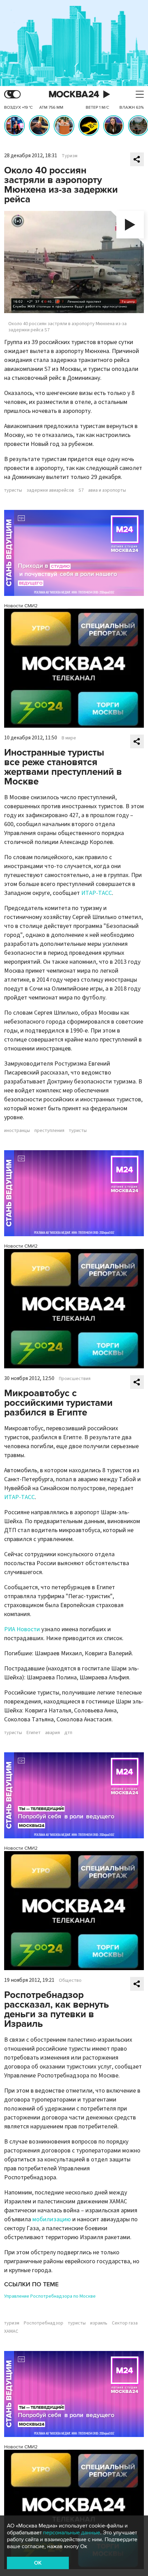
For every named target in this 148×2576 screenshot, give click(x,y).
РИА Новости (22, 1629)
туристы (13, 490)
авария (52, 1733)
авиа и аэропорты (107, 490)
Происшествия (75, 1379)
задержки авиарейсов (50, 490)
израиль (99, 2323)
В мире (69, 738)
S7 (81, 490)
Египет (34, 1733)
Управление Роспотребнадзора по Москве (50, 2296)
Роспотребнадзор (44, 2323)
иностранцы (17, 1131)
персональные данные (72, 2533)
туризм (12, 2323)
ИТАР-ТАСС (97, 893)
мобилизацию (52, 2219)
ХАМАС (11, 2331)
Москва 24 (74, 94)
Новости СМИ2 (21, 606)
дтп (68, 1733)
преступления (49, 1131)
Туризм (70, 156)
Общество (70, 1980)
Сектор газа (125, 2323)
